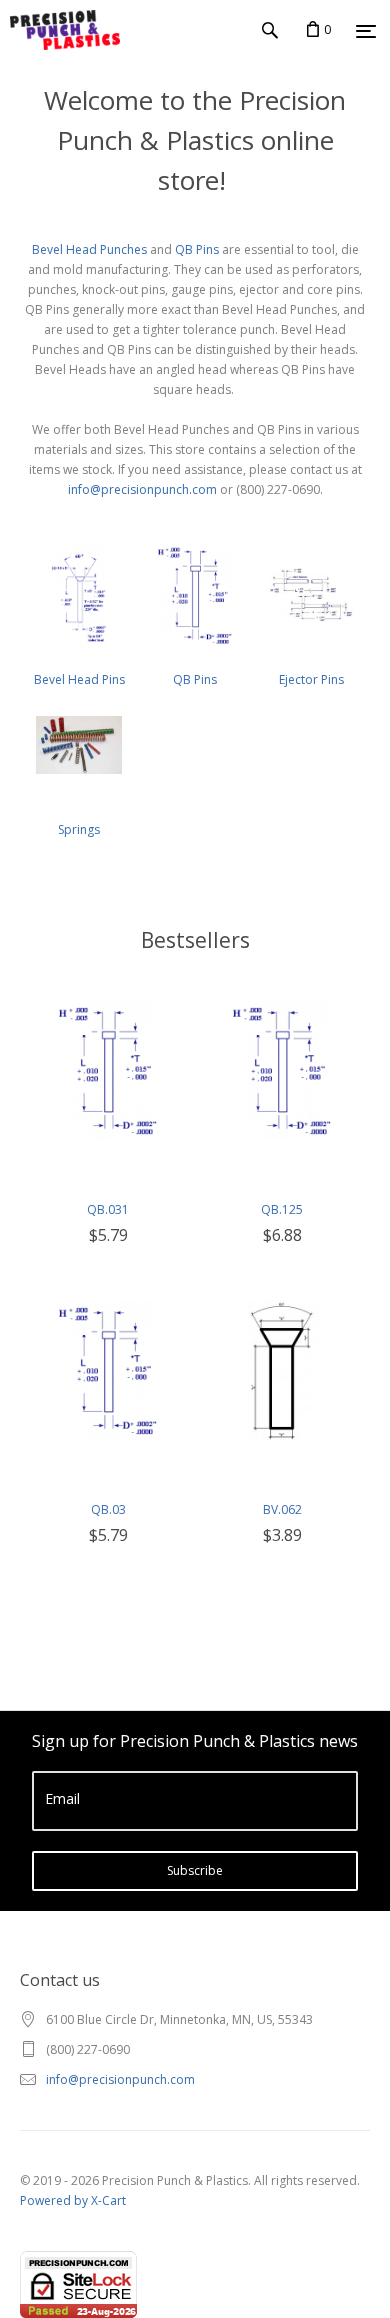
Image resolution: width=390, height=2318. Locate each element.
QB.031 (108, 1209)
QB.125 (282, 1209)
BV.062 (282, 1509)
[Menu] (366, 31)
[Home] (60, 30)
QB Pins (197, 249)
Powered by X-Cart (73, 2200)
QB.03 (108, 1509)
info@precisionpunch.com (142, 489)
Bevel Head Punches (89, 249)
